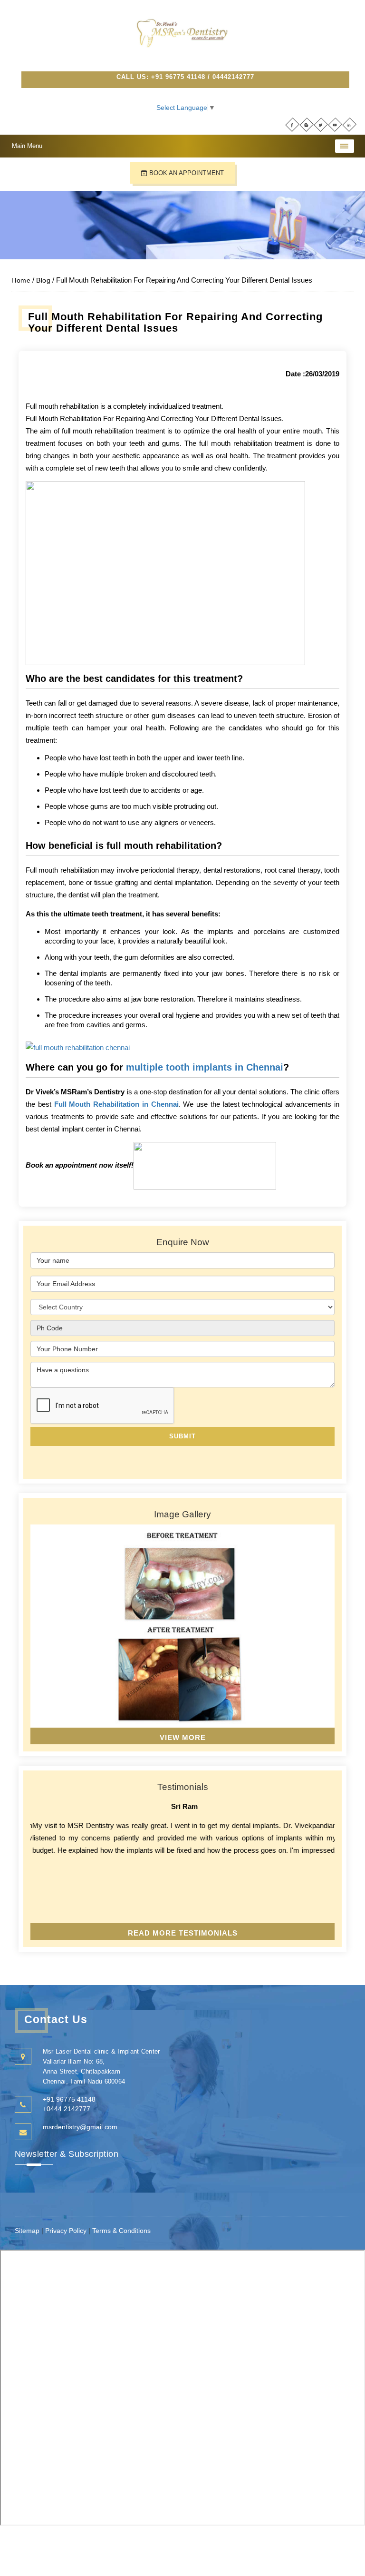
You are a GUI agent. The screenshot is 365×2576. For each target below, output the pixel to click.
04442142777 (233, 77)
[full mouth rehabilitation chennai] (78, 1047)
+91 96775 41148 (178, 77)
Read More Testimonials (183, 1933)
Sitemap (28, 2231)
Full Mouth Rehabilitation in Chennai (116, 1104)
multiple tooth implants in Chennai (205, 1067)
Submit (182, 1436)
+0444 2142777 (67, 2109)
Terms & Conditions (121, 2231)
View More (183, 1737)
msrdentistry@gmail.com (80, 2127)
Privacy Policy (66, 2231)
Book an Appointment (186, 173)
